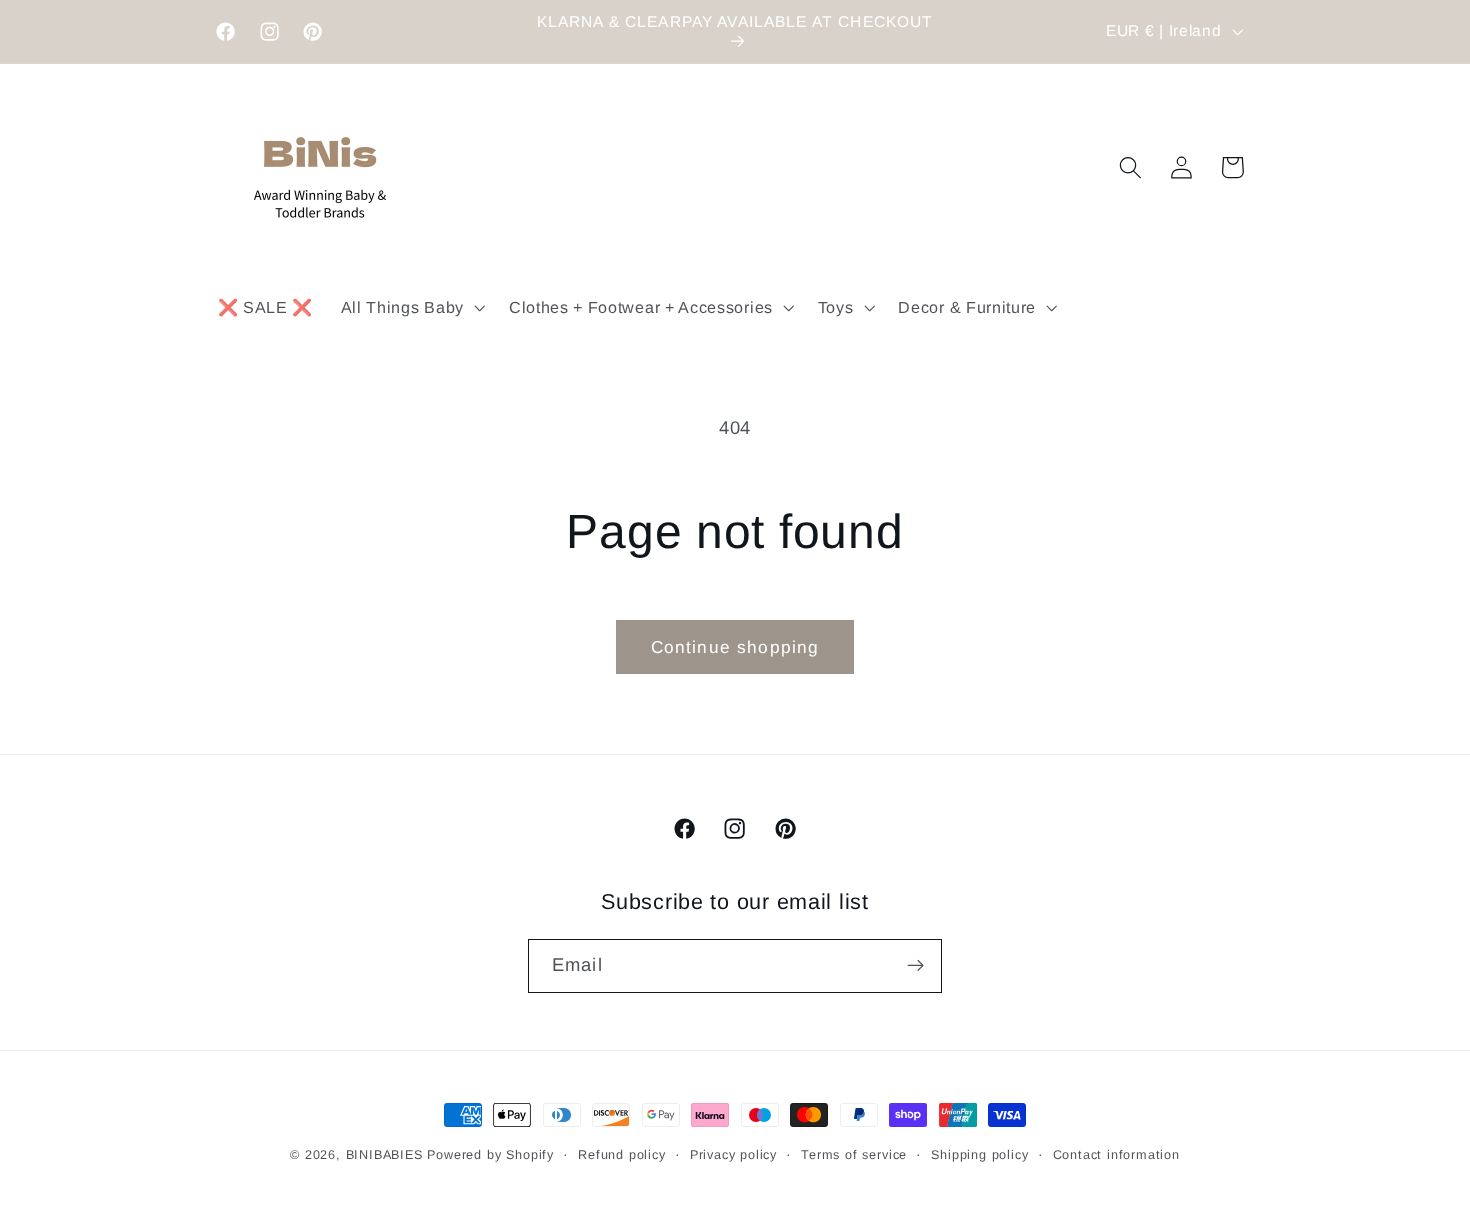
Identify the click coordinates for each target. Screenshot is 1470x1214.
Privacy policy (733, 1155)
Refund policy (621, 1155)
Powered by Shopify (490, 1155)
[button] (411, 307)
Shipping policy (979, 1155)
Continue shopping (735, 647)
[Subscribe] (915, 966)
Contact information (1116, 1155)
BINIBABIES (384, 1155)
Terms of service (854, 1155)
